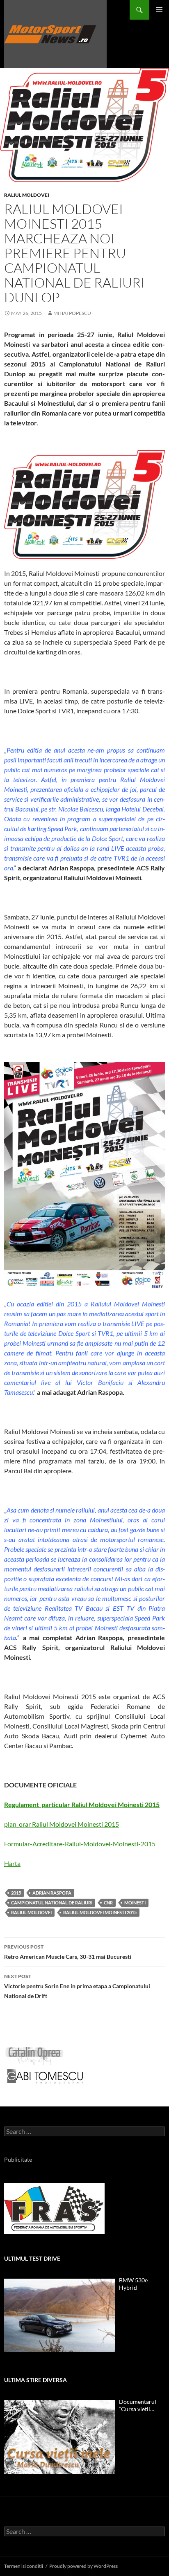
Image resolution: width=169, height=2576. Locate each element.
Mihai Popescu (72, 313)
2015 (16, 1893)
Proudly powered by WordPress (83, 2566)
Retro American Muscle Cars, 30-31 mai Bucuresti (68, 1952)
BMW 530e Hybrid (133, 2284)
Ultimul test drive (32, 2258)
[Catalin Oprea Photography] (34, 2055)
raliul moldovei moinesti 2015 (100, 1912)
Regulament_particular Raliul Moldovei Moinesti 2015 (82, 1804)
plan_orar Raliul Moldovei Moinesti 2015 (62, 1824)
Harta (12, 1863)
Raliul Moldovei (27, 195)
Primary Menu (159, 10)
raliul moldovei (31, 1912)
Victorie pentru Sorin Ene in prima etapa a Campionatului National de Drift (77, 1986)
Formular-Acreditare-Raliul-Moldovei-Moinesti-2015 (80, 1844)
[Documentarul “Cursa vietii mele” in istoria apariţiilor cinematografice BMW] (59, 2437)
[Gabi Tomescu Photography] (45, 2076)
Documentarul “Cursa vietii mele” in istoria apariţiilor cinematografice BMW (139, 2405)
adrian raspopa (52, 1893)
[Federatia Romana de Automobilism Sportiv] (54, 2208)
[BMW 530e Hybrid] (59, 2315)
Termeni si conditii (24, 2566)
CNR (108, 1903)
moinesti (135, 1903)
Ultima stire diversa (35, 2380)
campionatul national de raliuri (52, 1903)
